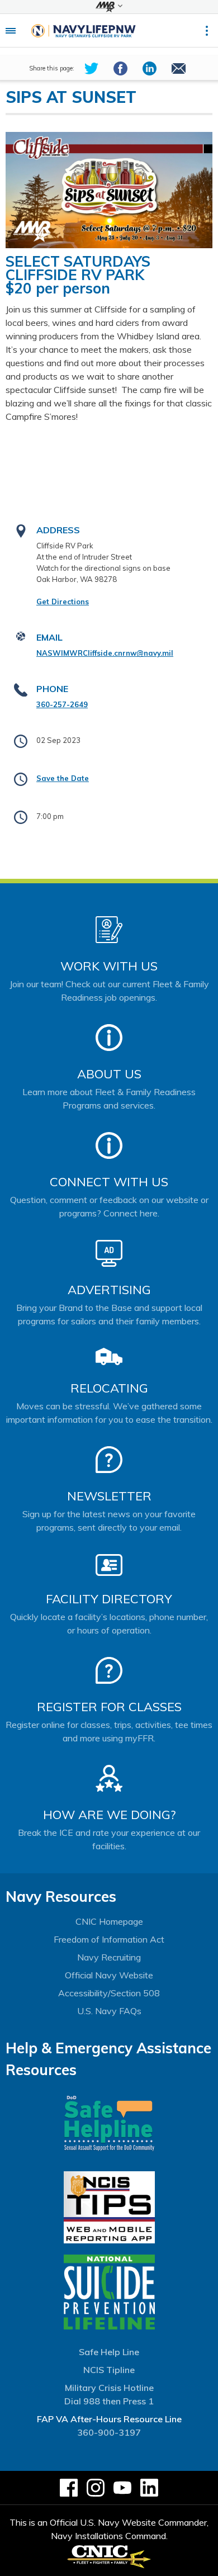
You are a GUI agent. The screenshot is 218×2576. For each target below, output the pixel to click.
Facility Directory (109, 1599)
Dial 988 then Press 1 (109, 2401)
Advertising (109, 1290)
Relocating (109, 1388)
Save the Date (63, 778)
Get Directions (63, 602)
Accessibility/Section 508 (109, 1993)
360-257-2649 (62, 704)
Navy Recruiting (109, 1957)
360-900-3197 (109, 2432)
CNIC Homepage (109, 1921)
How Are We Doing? (109, 1815)
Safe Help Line (109, 2352)
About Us (109, 1074)
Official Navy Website (109, 1975)
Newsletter (109, 1496)
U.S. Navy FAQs (109, 2011)
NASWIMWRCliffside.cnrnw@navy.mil (105, 653)
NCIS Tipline (109, 2370)
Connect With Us (109, 1182)
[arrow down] (109, 7)
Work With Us (109, 966)
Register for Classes (109, 1707)
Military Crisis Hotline (109, 2388)
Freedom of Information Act (109, 1939)
